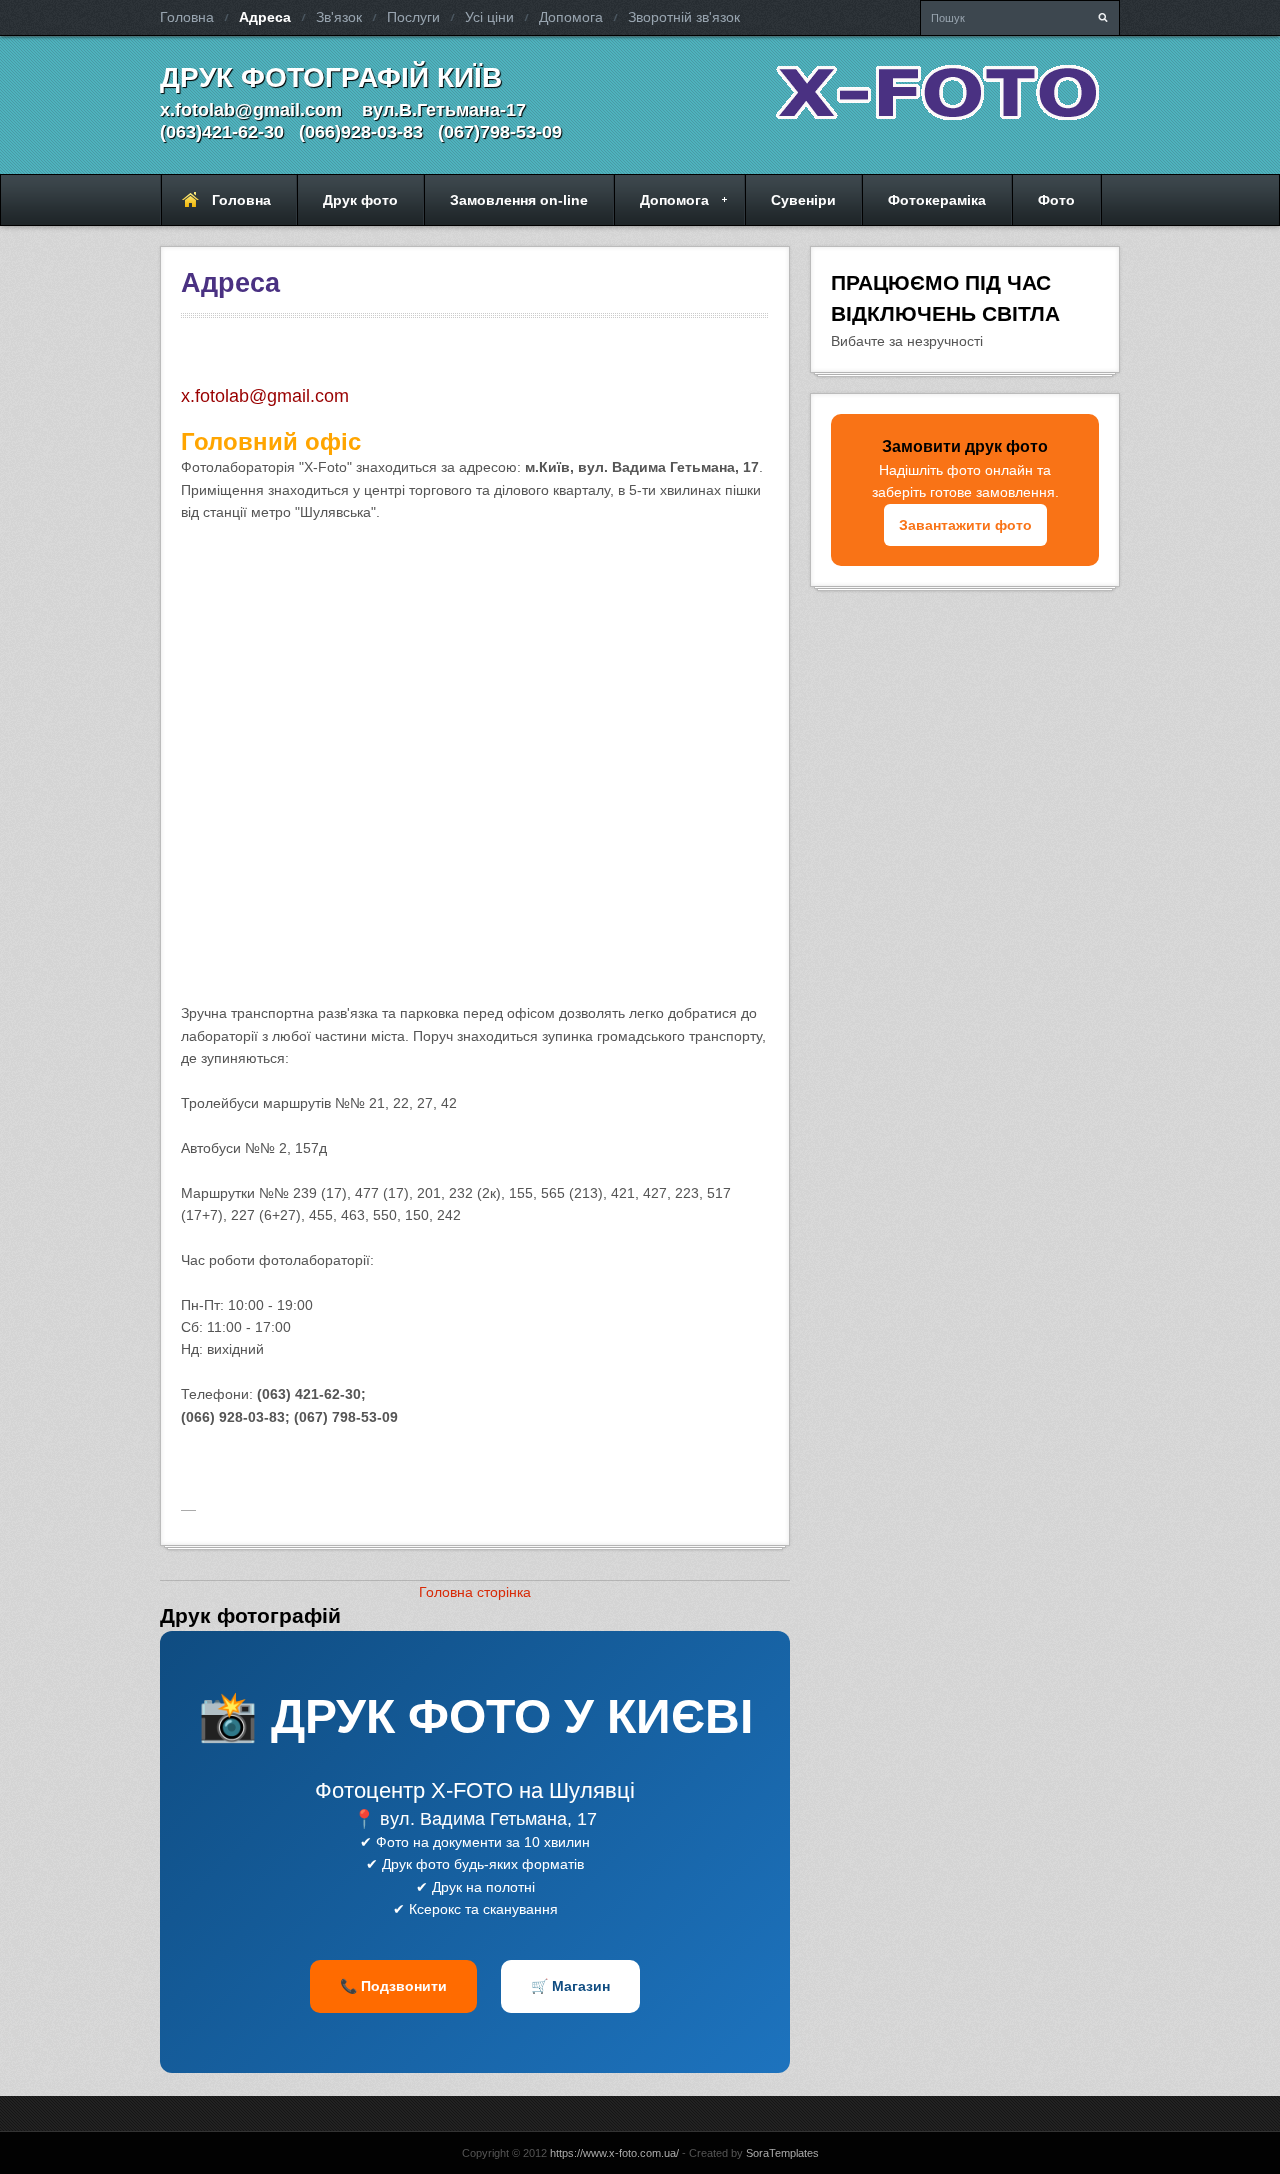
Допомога (571, 17)
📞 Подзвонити (393, 1986)
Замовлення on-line (519, 200)
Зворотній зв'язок (684, 17)
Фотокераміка (937, 200)
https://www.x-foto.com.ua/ (614, 2153)
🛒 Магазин (570, 1986)
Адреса (265, 17)
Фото (1056, 200)
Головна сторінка (475, 1592)
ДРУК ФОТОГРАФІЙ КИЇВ (331, 77)
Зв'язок (339, 17)
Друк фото (360, 200)
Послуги (413, 17)
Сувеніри (803, 200)
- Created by (749, 2153)
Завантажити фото (965, 525)
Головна (187, 17)
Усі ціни (489, 17)
